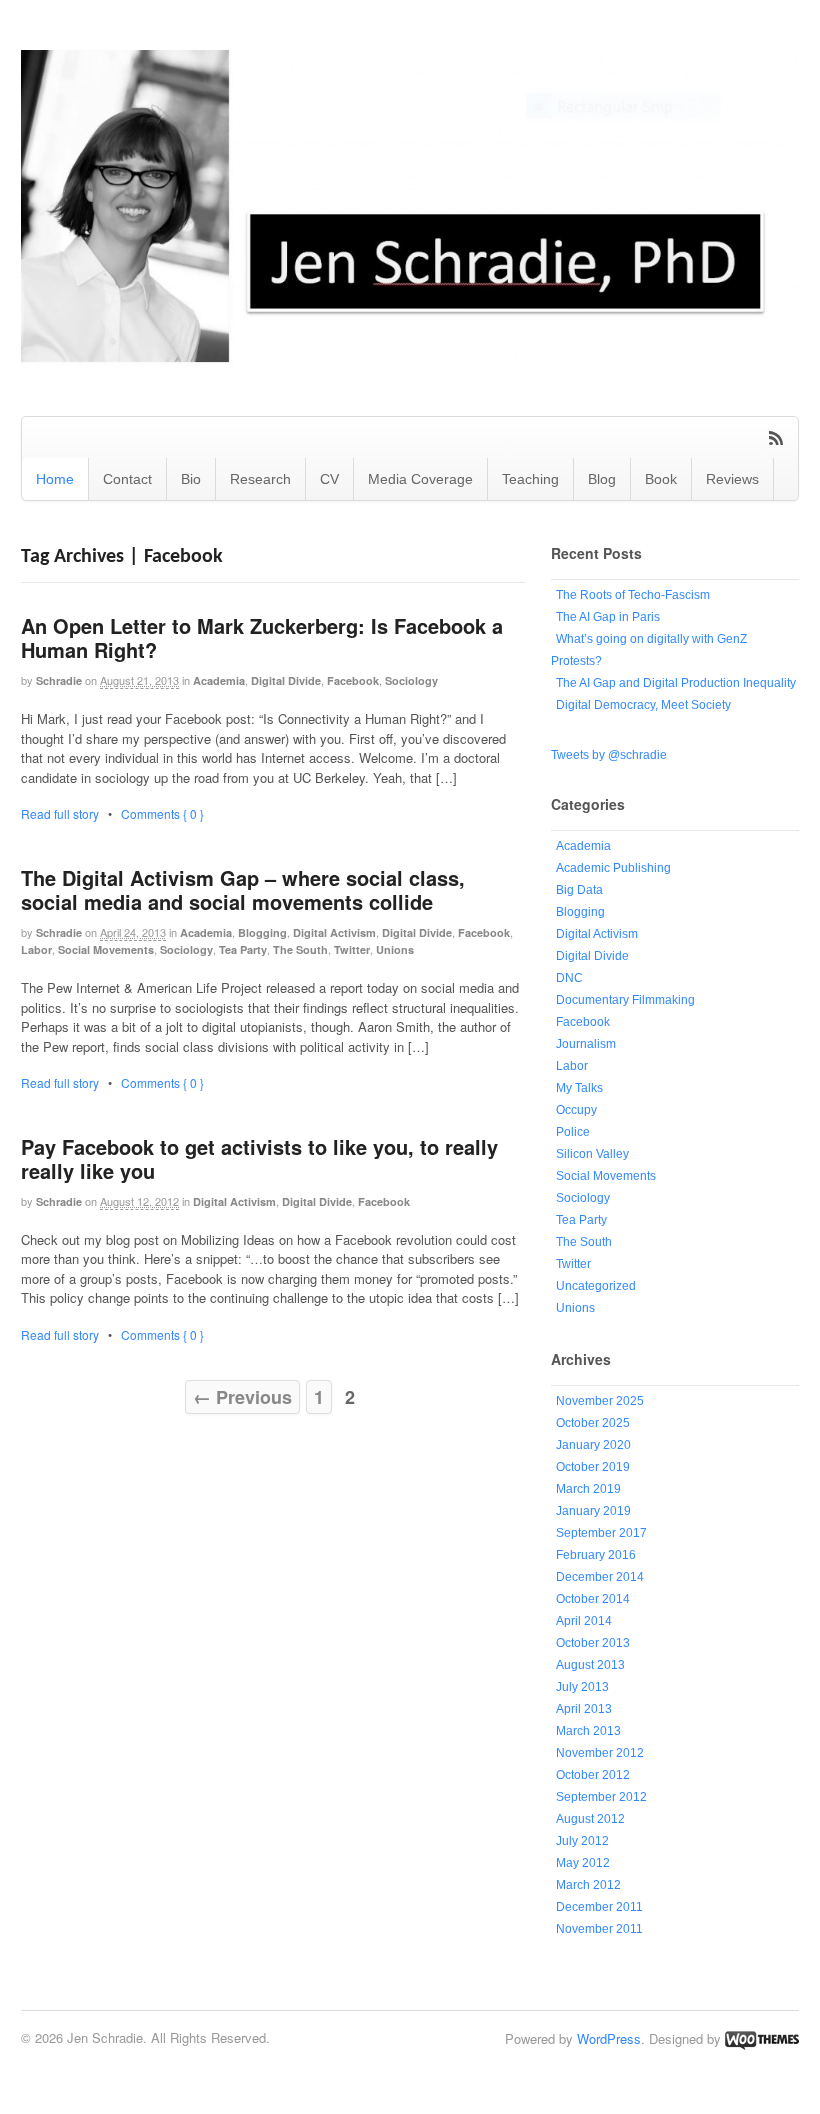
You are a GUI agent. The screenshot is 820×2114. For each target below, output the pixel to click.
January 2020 (593, 1445)
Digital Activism (334, 932)
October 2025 (593, 1423)
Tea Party (243, 949)
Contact (127, 479)
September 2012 (601, 1797)
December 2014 (600, 1577)
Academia (219, 680)
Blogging (262, 932)
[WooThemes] (762, 2038)
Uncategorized (596, 1286)
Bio (191, 479)
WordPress (609, 2038)
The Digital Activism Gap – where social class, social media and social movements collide (243, 889)
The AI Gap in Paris (608, 617)
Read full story (60, 813)
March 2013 (588, 1731)
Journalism (586, 1044)
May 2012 (583, 1863)
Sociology (411, 680)
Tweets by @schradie (609, 755)
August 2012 (590, 1819)
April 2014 (584, 1621)
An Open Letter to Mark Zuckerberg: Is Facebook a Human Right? (262, 637)
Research (260, 479)
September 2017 (601, 1533)
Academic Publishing (613, 868)
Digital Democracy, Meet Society (643, 705)
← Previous (242, 1397)
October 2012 (593, 1775)
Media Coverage (420, 479)
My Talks (579, 1088)
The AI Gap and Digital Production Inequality (676, 683)
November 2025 (600, 1401)
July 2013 (582, 1687)
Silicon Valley (592, 1154)
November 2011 (599, 1929)
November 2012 (600, 1753)
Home (55, 479)
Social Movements (106, 949)
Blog (602, 479)
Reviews (732, 479)
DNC (569, 978)
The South (300, 949)
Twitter (352, 949)
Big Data (579, 890)
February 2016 (596, 1555)
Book (661, 479)
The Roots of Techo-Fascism (633, 595)
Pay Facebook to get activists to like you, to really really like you (259, 1158)
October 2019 (593, 1467)
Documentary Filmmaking (625, 1000)
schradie (59, 680)
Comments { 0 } (162, 813)
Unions (395, 949)
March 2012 (588, 1885)
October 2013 (593, 1643)
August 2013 (590, 1665)
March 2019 (588, 1489)
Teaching (530, 479)
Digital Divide (286, 680)
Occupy (576, 1110)
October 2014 (593, 1599)
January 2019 (593, 1511)
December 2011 (599, 1907)
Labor (36, 949)
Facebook (353, 680)
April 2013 (584, 1709)
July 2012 (582, 1841)
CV (329, 479)
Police (573, 1132)
